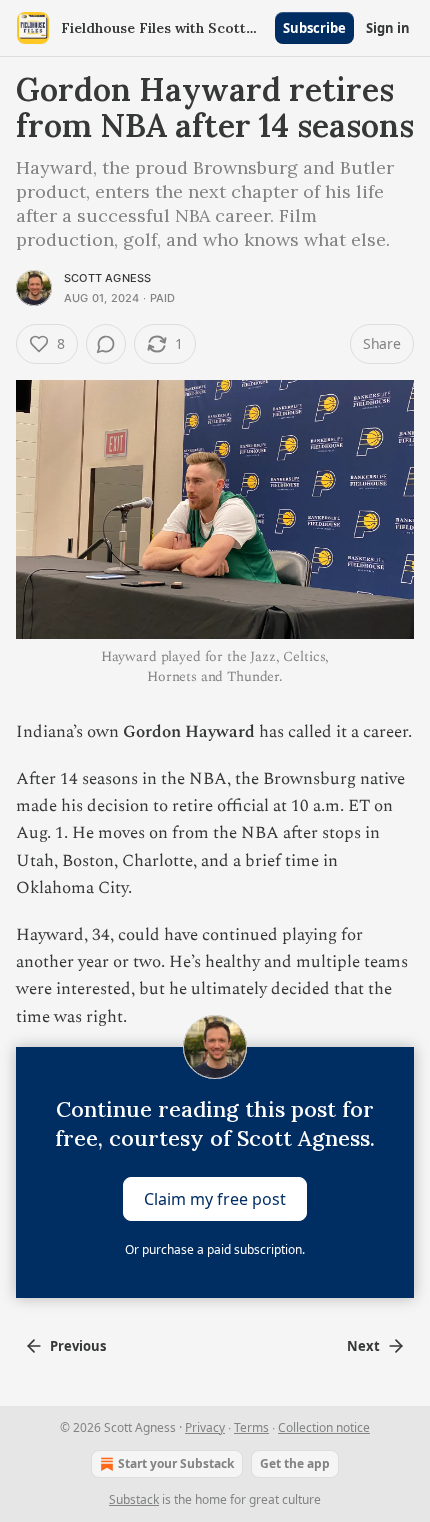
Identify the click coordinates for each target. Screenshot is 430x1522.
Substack (134, 1499)
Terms (251, 1427)
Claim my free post (215, 1198)
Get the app (295, 1463)
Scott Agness (107, 278)
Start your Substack (176, 1463)
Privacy (205, 1427)
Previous (78, 1346)
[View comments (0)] (106, 344)
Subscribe (314, 28)
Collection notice (324, 1427)
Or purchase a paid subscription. (215, 1249)
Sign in (388, 28)
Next (363, 1346)
